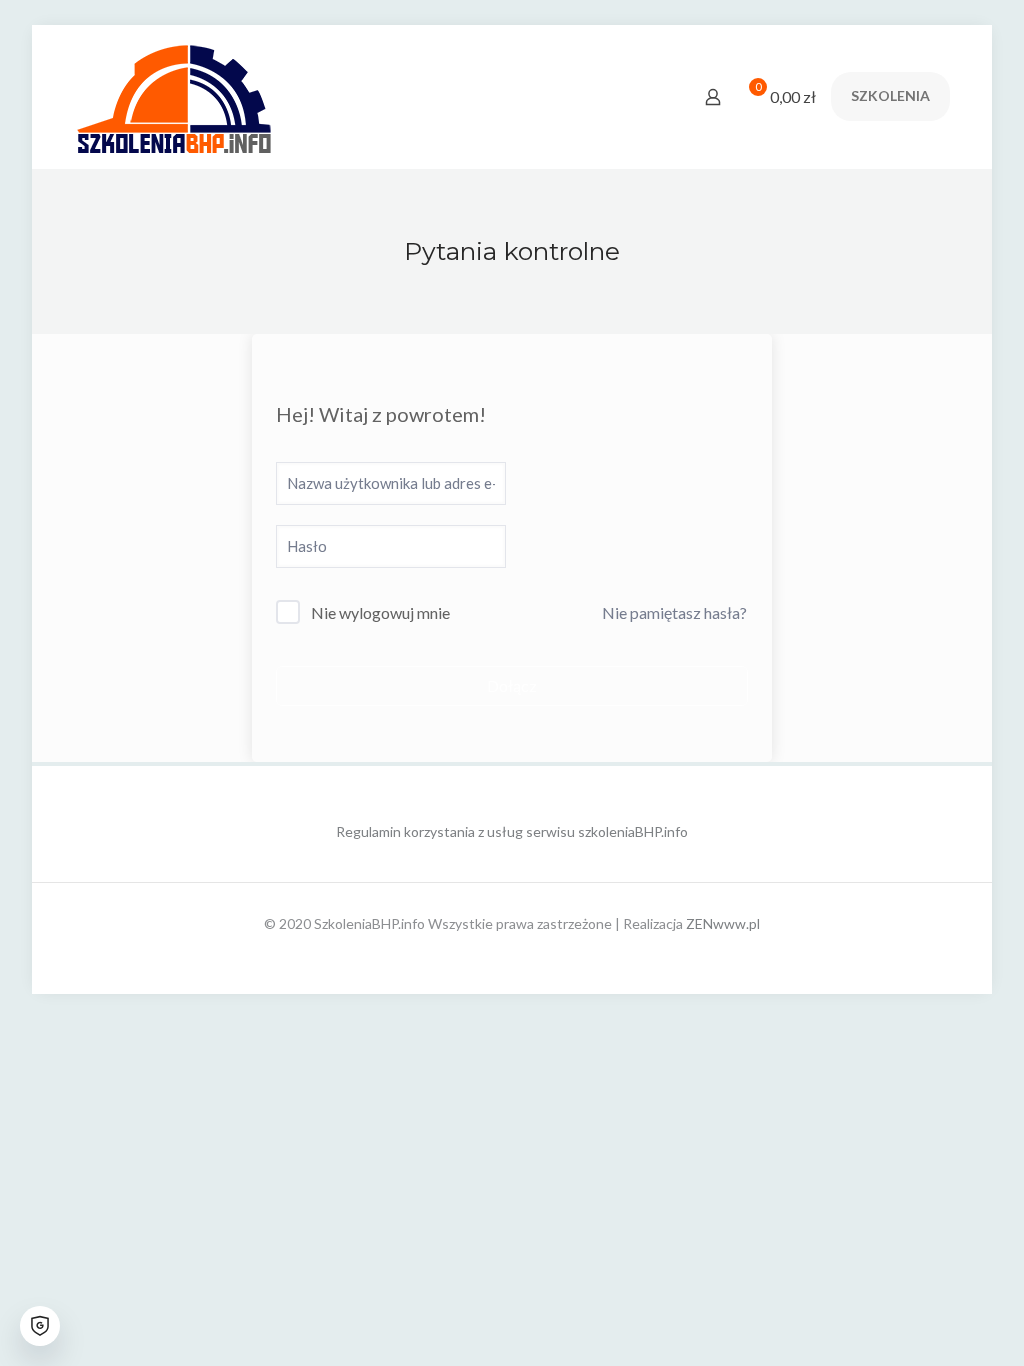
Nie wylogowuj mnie (380, 612)
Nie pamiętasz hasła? (674, 612)
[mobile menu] (643, 97)
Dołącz (512, 685)
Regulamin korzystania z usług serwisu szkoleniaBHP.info (512, 831)
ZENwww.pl (723, 923)
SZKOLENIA (890, 95)
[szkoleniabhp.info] (174, 96)
